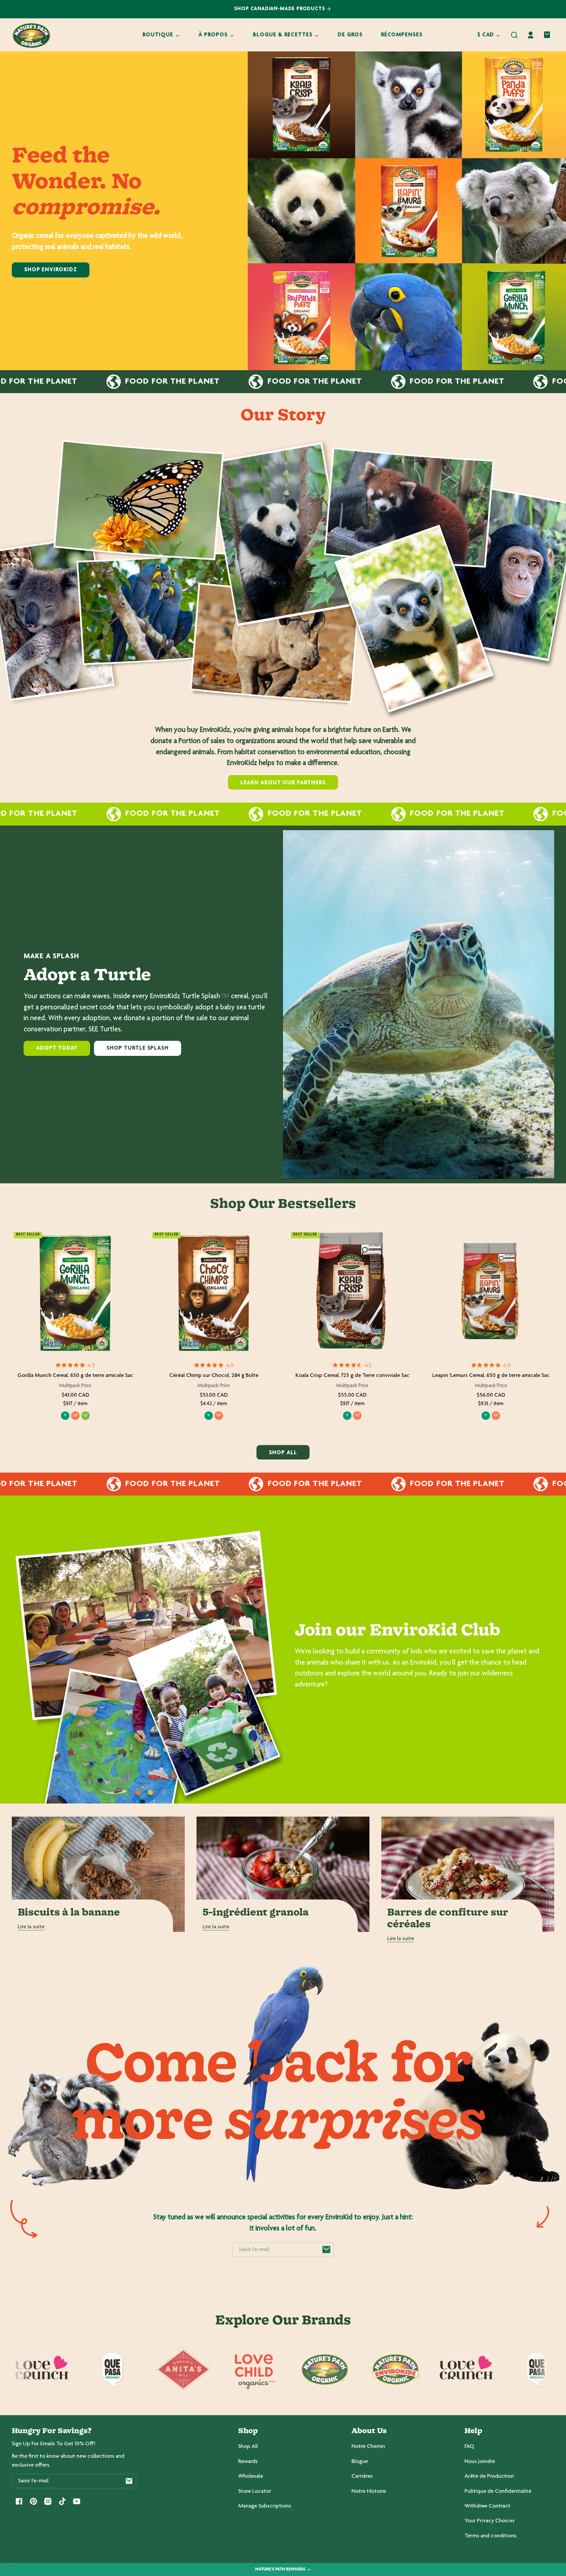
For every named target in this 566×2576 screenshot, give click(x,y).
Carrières (362, 2476)
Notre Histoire (369, 2491)
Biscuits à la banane (69, 1913)
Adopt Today (57, 1048)
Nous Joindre (480, 2462)
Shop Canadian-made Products (281, 9)
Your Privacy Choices (490, 2521)
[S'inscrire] (326, 2250)
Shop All (248, 2447)
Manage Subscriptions (265, 2506)
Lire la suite (31, 1927)
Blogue (360, 2462)
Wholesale (251, 2476)
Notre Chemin (368, 2447)
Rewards (248, 2462)
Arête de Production (489, 2476)
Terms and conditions (491, 2536)
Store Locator (255, 2491)
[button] (514, 35)
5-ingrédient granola (255, 1913)
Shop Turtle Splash (138, 1048)
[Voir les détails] (75, 1293)
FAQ (469, 2447)
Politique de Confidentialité (498, 2491)
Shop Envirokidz (51, 270)
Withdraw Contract (487, 2506)
